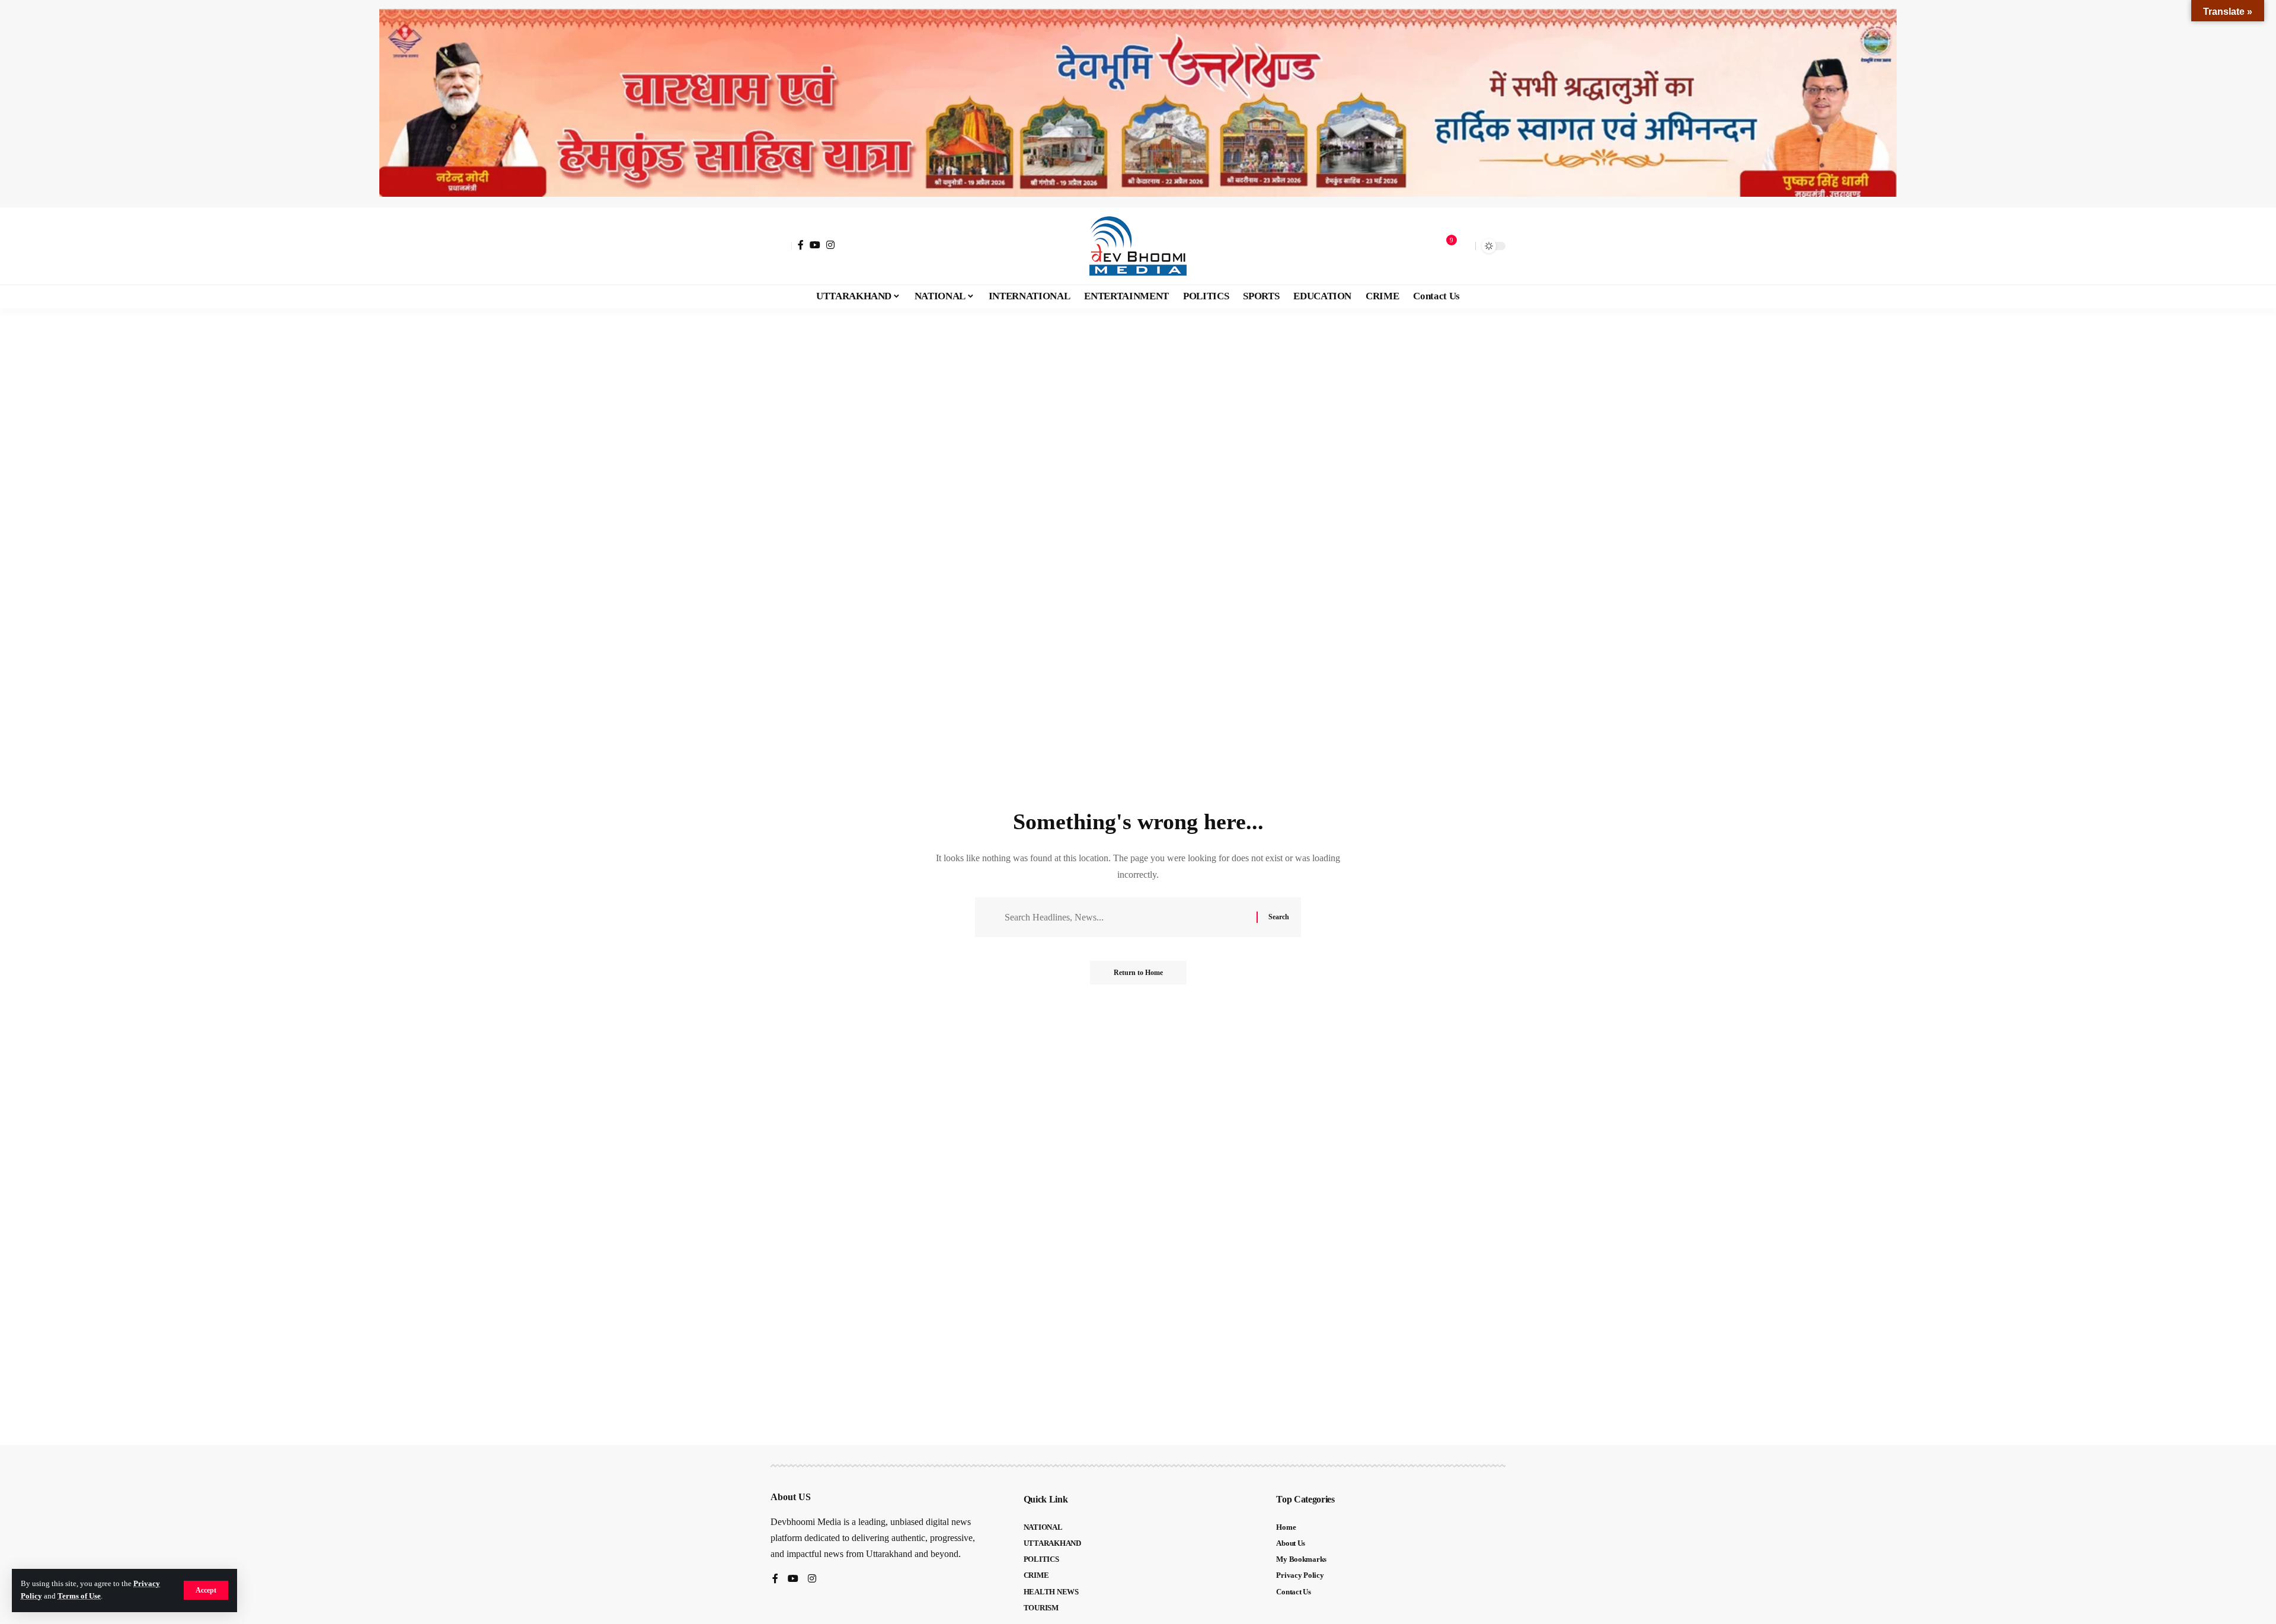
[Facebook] (801, 245)
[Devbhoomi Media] (1138, 246)
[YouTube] (815, 245)
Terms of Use (79, 1596)
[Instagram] (830, 245)
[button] (206, 1590)
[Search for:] (1126, 917)
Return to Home (1138, 973)
